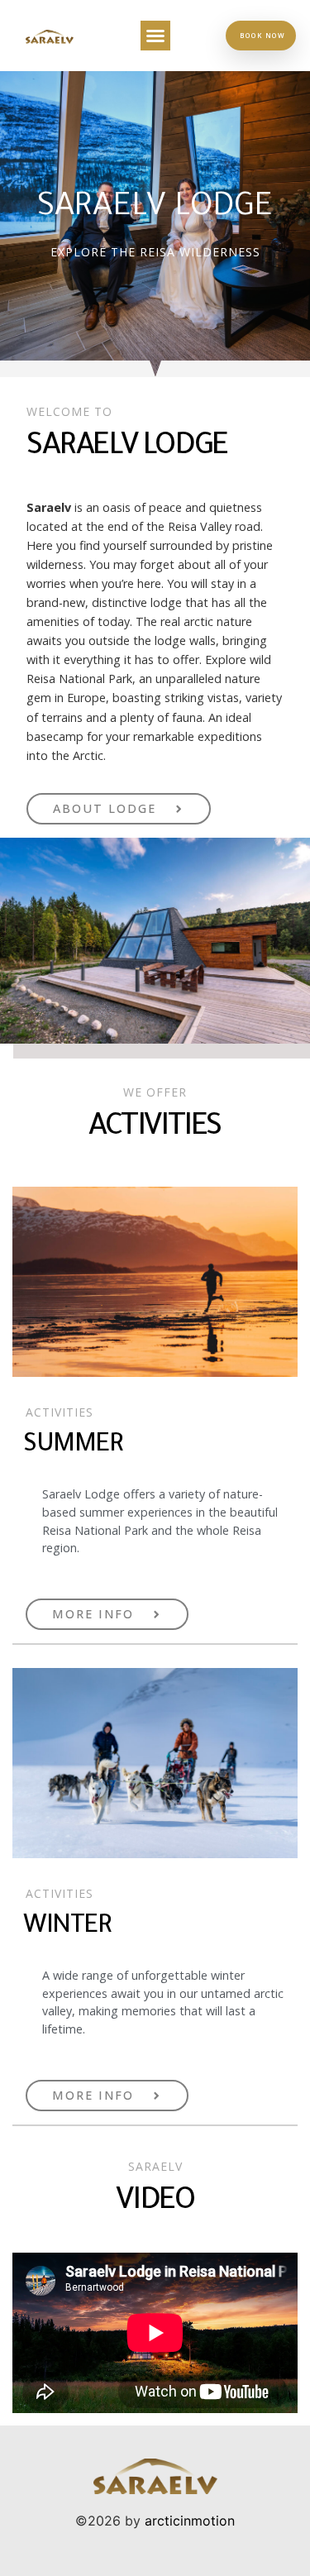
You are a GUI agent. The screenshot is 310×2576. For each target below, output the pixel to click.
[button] (155, 36)
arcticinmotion (190, 2521)
